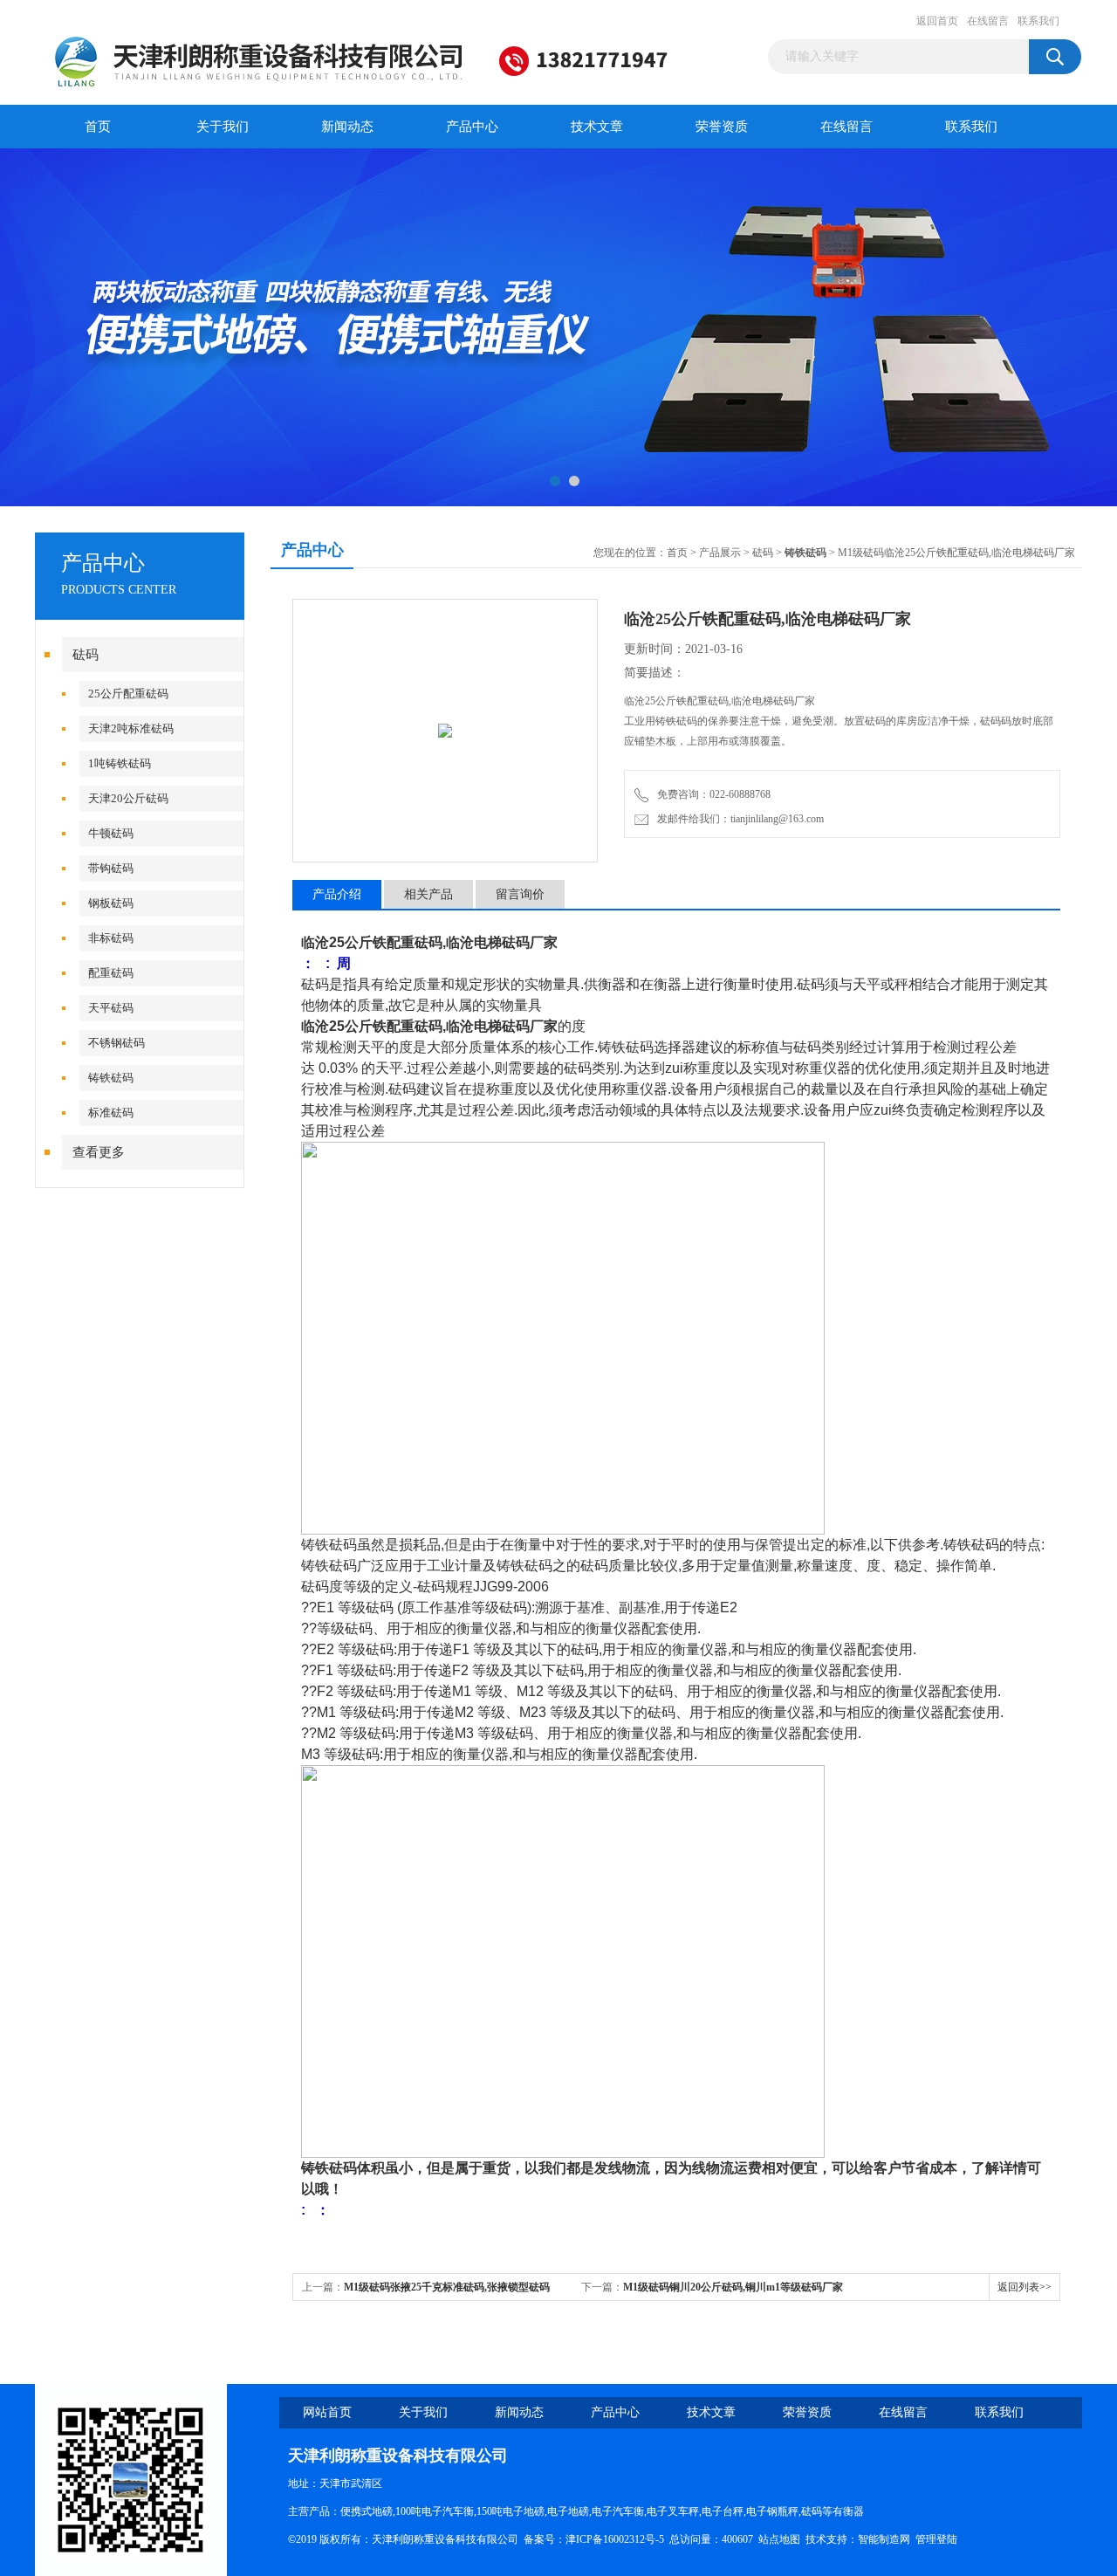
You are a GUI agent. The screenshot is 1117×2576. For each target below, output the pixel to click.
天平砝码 (111, 1008)
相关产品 (428, 894)
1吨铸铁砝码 (120, 763)
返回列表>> (1024, 2287)
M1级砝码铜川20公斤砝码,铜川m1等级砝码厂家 (733, 2287)
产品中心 (472, 127)
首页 (98, 127)
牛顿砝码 (111, 833)
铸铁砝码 (111, 1078)
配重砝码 (111, 973)
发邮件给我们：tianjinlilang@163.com (738, 819)
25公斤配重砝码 (128, 694)
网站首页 (327, 2412)
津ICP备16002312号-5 (615, 2539)
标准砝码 (111, 1113)
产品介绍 (337, 894)
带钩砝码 (111, 868)
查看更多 (99, 1152)
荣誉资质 (722, 127)
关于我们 (223, 127)
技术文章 (597, 127)
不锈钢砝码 (116, 1043)
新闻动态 (347, 127)
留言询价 (520, 894)
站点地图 (779, 2539)
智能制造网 (884, 2539)
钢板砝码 (111, 903)
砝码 (86, 655)
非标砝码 (111, 938)
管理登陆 (936, 2539)
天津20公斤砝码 (128, 798)
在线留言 (988, 21)
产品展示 (720, 553)
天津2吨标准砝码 (131, 728)
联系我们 (1038, 21)
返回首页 (937, 21)
